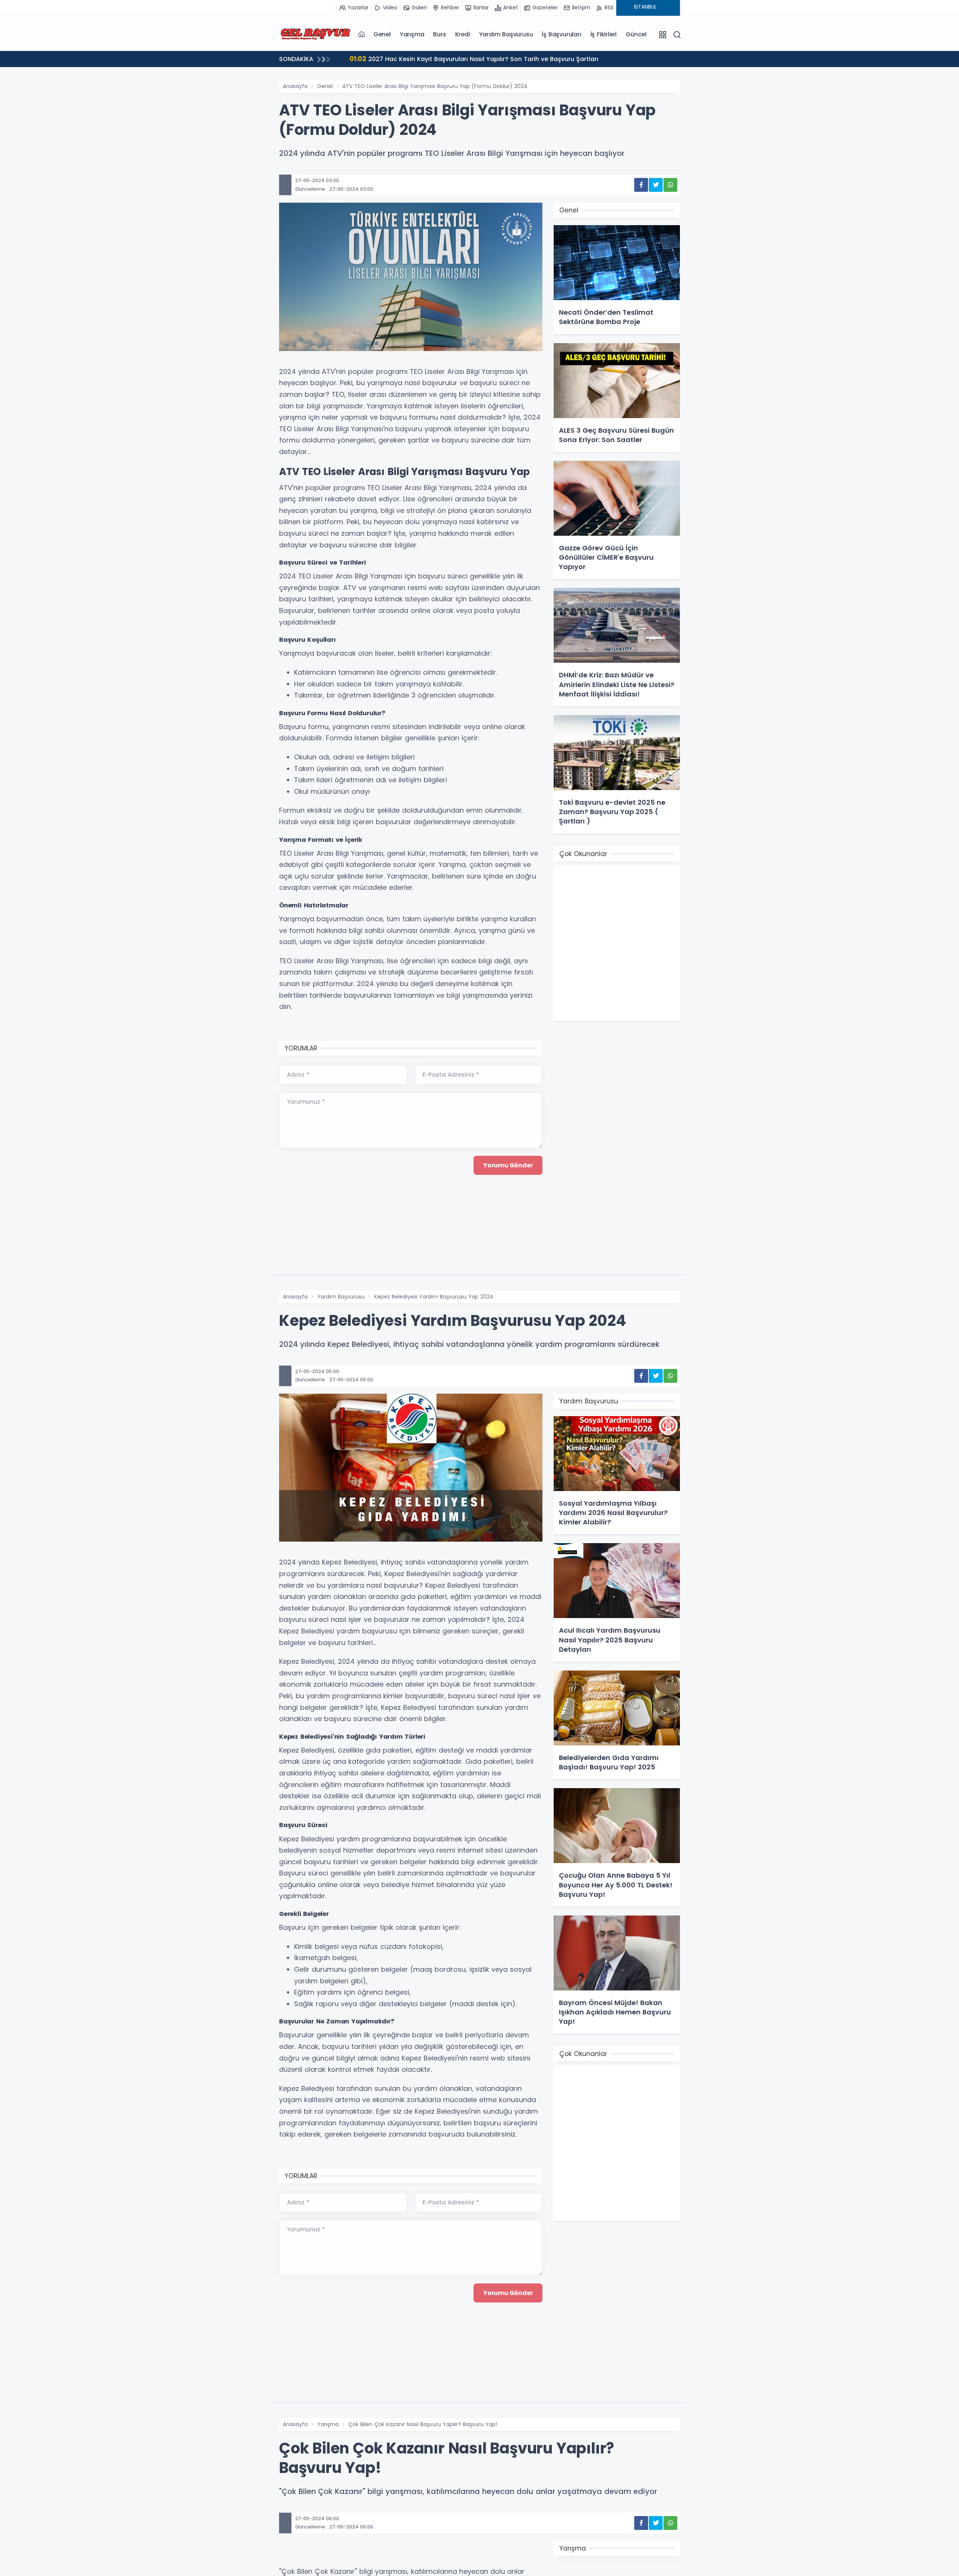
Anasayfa (295, 86)
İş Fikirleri (604, 34)
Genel (382, 34)
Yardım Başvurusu (506, 34)
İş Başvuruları (561, 34)
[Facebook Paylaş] (641, 185)
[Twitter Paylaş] (656, 185)
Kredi (463, 34)
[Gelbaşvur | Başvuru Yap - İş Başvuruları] (317, 34)
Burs (439, 34)
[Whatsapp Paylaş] (670, 185)
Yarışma (412, 34)
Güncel (636, 34)
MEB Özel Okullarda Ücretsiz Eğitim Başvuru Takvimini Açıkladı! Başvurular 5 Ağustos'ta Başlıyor (510, 59)
